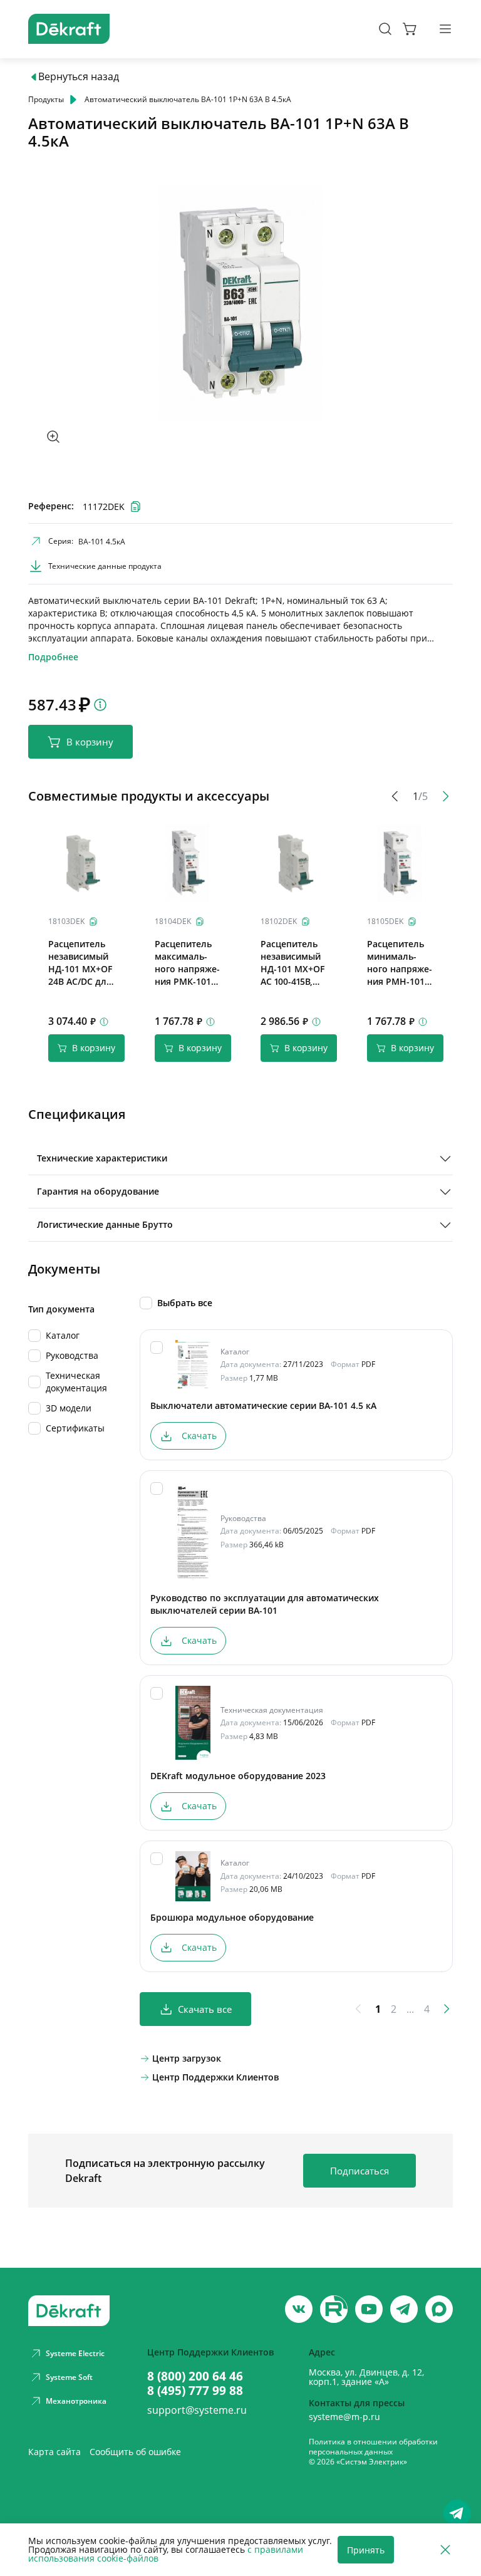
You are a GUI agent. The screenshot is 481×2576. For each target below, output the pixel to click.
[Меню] (445, 29)
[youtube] (334, 2309)
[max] (439, 2309)
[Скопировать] (93, 922)
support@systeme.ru (197, 2410)
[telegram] (404, 2309)
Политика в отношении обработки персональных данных (373, 2447)
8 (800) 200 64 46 (195, 2376)
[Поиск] (385, 29)
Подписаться (359, 2171)
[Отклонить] (445, 2550)
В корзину (90, 742)
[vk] (299, 2309)
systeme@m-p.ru (344, 2417)
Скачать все (205, 2009)
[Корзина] (410, 29)
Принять (366, 2550)
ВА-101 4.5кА (102, 542)
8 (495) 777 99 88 (195, 2390)
